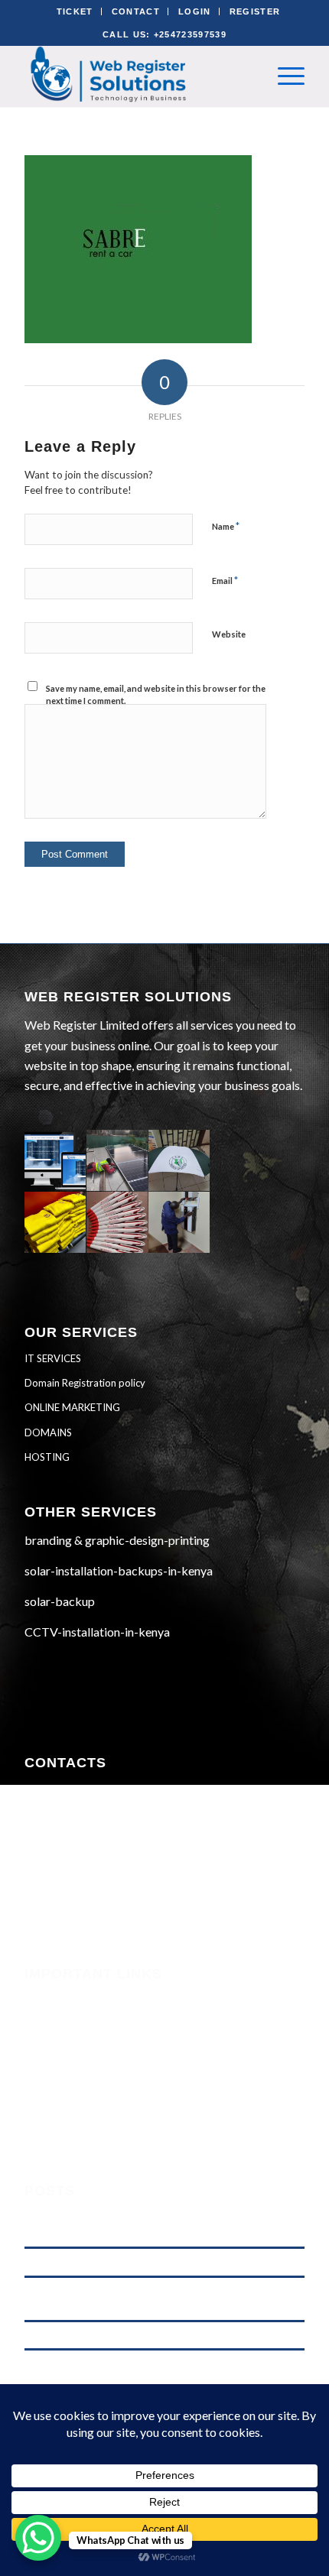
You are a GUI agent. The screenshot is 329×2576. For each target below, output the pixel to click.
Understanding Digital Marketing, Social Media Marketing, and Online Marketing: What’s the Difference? (159, 2226)
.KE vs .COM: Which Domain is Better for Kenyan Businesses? (155, 2335)
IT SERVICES (53, 1358)
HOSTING (47, 1457)
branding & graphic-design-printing (117, 1540)
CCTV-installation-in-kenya (97, 1632)
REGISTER (255, 11)
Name (226, 526)
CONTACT (136, 11)
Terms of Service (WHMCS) (93, 2039)
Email (225, 580)
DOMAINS (48, 1432)
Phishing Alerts (64, 2018)
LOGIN (195, 11)
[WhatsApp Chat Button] (38, 2538)
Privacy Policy (61, 2080)
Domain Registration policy (85, 1383)
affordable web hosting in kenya (91, 2261)
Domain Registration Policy (95, 2101)
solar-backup (60, 1601)
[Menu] (283, 76)
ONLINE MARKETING (72, 1407)
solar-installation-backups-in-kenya (119, 1570)
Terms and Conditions (79, 2059)
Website (229, 634)
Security (46, 1997)
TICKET (75, 11)
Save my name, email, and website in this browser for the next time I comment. (156, 695)
